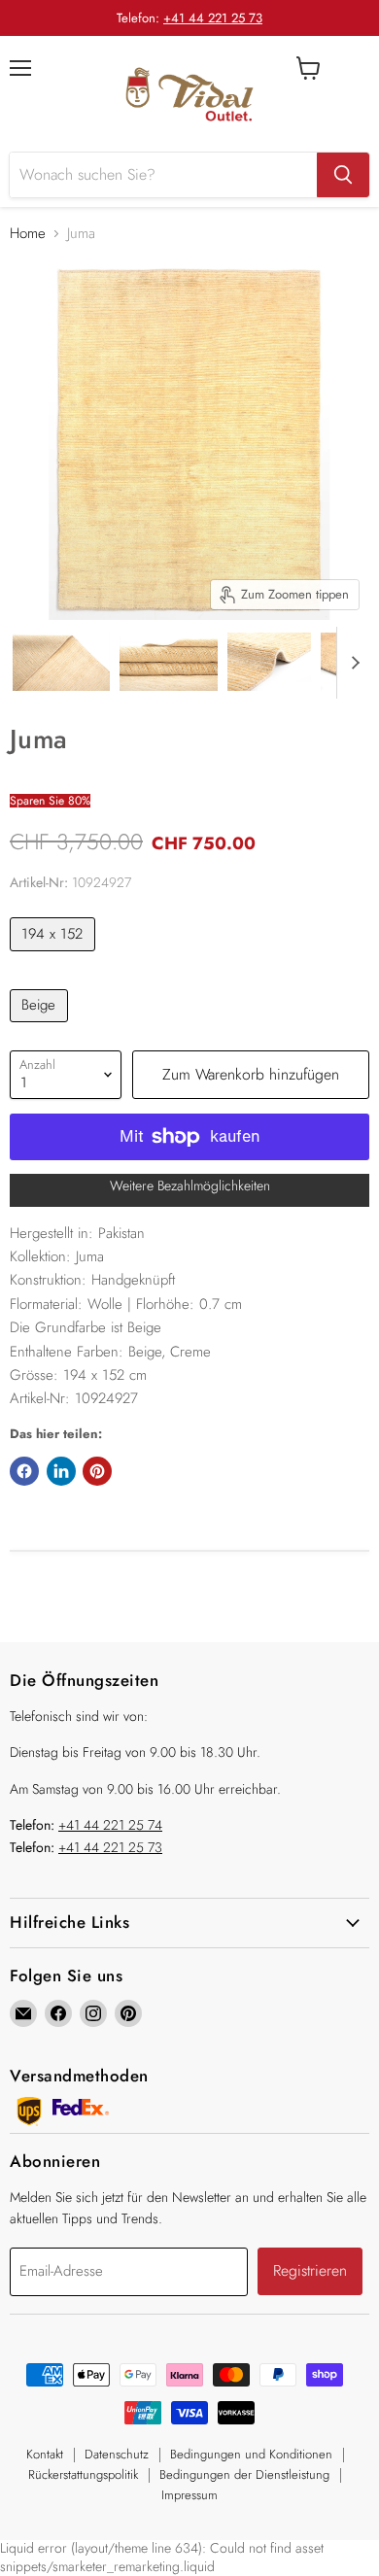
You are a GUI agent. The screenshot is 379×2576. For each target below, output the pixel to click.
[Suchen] (343, 175)
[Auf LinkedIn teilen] (61, 1471)
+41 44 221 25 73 (213, 18)
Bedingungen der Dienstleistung (244, 2474)
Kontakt (45, 2454)
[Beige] (41, 1027)
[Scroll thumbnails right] (352, 663)
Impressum (189, 2495)
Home (28, 234)
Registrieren (310, 2270)
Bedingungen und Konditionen (251, 2454)
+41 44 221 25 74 (110, 1825)
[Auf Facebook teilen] (24, 1471)
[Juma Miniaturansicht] (61, 662)
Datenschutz (117, 2454)
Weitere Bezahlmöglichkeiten (190, 1185)
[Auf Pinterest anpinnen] (97, 1471)
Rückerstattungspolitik (83, 2474)
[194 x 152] (55, 956)
